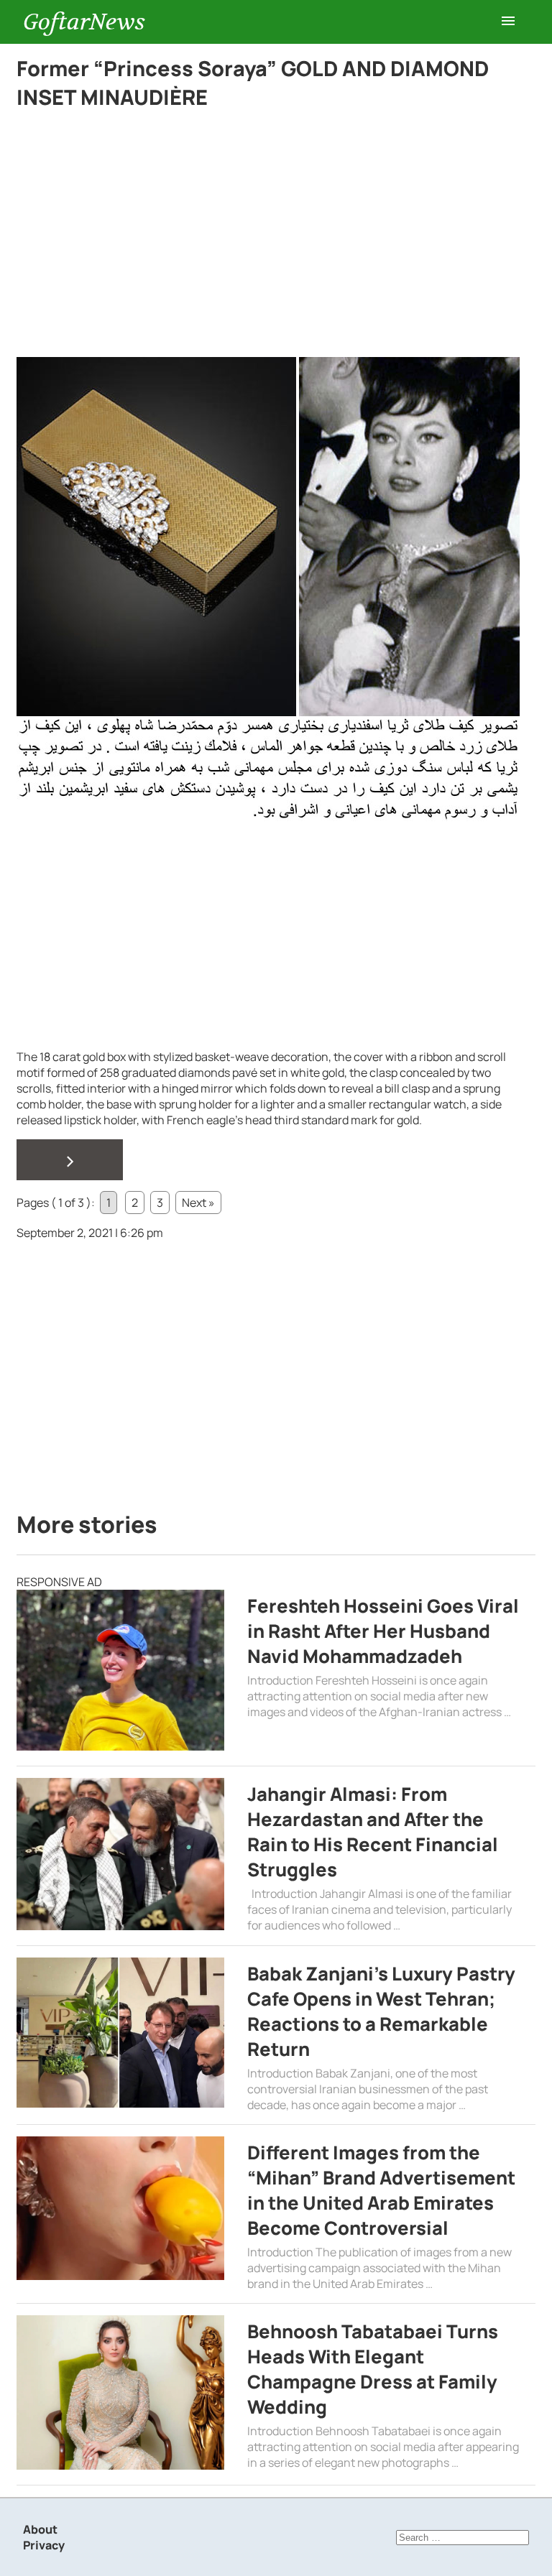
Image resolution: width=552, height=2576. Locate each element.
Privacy (44, 2545)
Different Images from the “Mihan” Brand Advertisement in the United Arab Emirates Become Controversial (381, 2190)
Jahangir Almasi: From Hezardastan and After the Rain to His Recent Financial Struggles (373, 1832)
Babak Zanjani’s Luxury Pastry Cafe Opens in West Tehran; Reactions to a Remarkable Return (381, 2011)
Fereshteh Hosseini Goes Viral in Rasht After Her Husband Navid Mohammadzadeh (383, 1631)
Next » (198, 1203)
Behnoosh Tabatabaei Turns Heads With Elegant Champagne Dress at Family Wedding (373, 2369)
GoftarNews (84, 22)
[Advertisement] (268, 251)
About (40, 2529)
